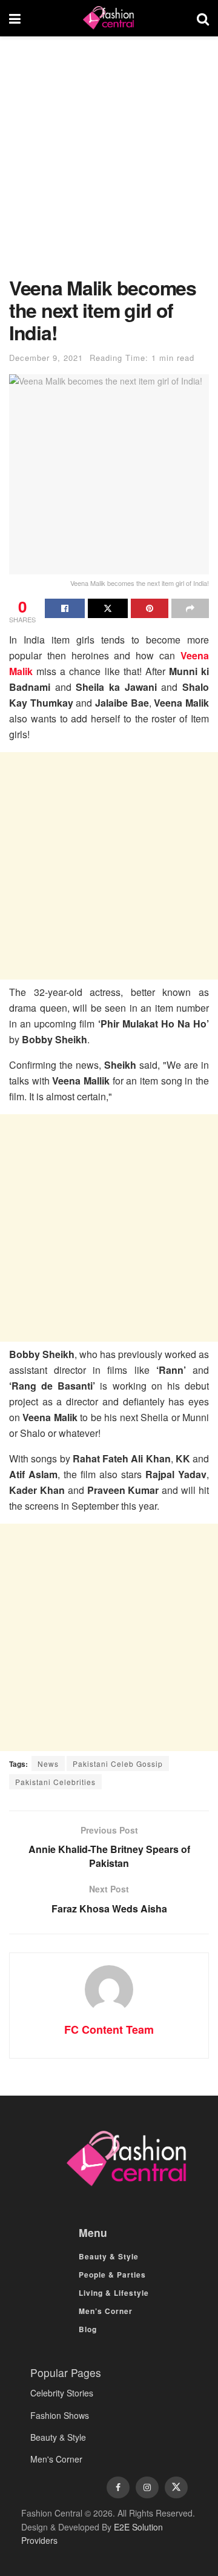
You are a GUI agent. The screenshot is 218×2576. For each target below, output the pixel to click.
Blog (88, 2329)
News (48, 1764)
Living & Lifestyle (114, 2293)
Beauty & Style (109, 2256)
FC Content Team (109, 2030)
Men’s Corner (106, 2311)
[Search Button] (203, 18)
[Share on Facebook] (65, 608)
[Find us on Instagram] (147, 2487)
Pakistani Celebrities (55, 1782)
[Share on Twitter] (108, 608)
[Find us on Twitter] (176, 2487)
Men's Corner (56, 2459)
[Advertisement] (109, 163)
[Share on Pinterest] (150, 608)
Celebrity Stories (62, 2393)
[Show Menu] (15, 18)
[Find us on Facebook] (118, 2487)
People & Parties (112, 2275)
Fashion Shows (60, 2415)
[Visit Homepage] (108, 18)
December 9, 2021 (46, 358)
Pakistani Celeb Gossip (118, 1764)
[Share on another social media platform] (190, 608)
